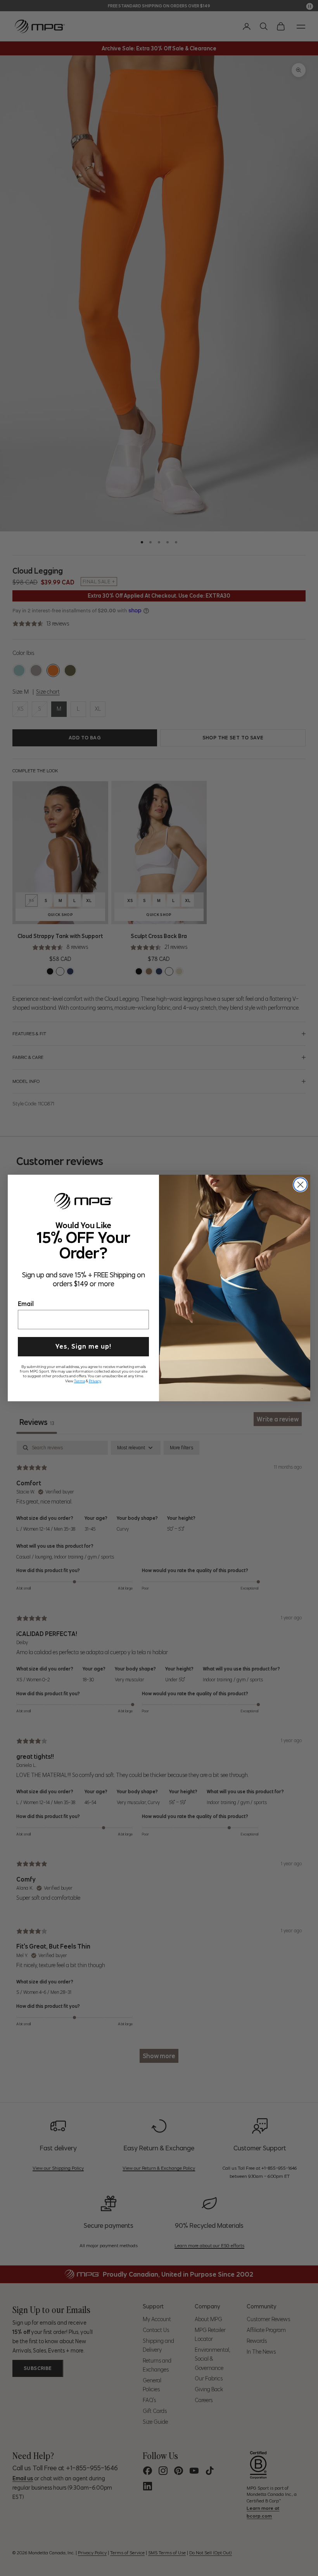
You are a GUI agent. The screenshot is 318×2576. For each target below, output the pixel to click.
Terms (79, 1380)
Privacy (95, 1380)
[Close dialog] (300, 1185)
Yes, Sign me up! (83, 1345)
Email (26, 1303)
